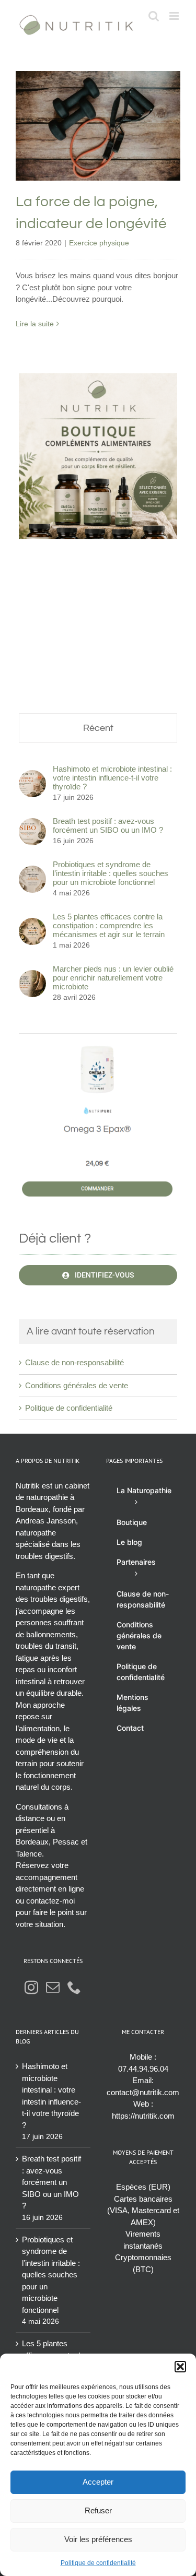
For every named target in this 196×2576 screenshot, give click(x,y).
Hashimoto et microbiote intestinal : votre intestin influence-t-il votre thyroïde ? (112, 778)
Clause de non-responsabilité (74, 1362)
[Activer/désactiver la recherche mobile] (154, 16)
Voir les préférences (98, 2539)
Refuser (98, 2510)
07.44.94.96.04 (143, 2069)
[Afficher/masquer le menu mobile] (175, 16)
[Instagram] (31, 1987)
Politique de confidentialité (98, 2563)
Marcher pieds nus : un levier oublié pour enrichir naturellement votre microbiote (113, 978)
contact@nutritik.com (143, 2092)
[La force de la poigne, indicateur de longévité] (98, 126)
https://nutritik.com (143, 2116)
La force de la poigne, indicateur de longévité (98, 103)
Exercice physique (98, 155)
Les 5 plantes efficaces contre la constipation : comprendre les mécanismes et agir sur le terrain (109, 925)
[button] (180, 2367)
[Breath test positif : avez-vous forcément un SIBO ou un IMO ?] (32, 824)
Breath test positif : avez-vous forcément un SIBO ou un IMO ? (108, 825)
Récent (98, 728)
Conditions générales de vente (77, 1385)
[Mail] (53, 1987)
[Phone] (74, 1987)
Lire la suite (35, 324)
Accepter (98, 2482)
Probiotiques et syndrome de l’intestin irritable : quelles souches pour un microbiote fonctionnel (111, 873)
